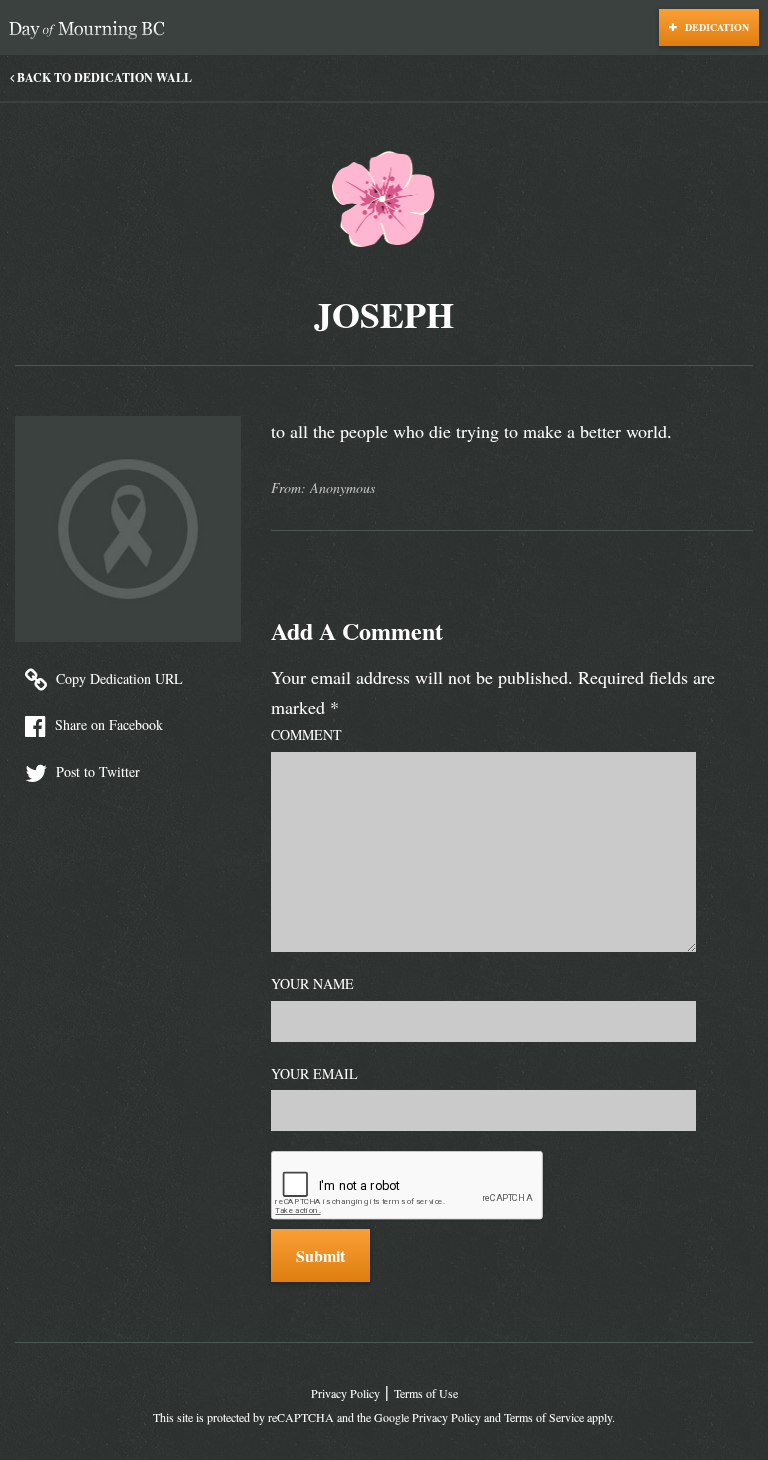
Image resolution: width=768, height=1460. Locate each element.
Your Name (312, 983)
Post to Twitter (96, 771)
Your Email (314, 1073)
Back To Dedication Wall (103, 77)
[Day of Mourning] (92, 30)
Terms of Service (544, 1417)
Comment (306, 734)
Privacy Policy (345, 1393)
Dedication (715, 27)
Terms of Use (426, 1393)
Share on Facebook (107, 724)
